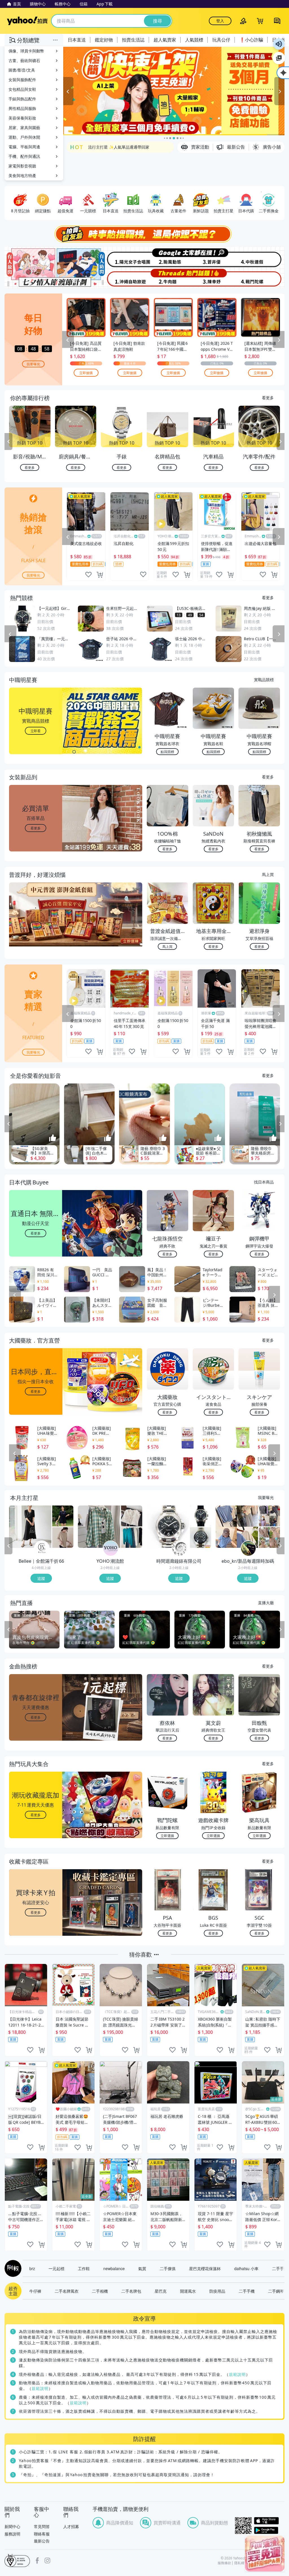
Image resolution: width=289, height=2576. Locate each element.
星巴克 (161, 2291)
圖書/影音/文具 (22, 70)
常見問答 (42, 2527)
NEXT (281, 442)
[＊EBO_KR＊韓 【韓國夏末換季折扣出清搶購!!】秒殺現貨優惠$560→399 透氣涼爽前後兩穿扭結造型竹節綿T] (237, 1527)
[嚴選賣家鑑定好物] (174, 91)
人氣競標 (194, 40)
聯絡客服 (42, 2534)
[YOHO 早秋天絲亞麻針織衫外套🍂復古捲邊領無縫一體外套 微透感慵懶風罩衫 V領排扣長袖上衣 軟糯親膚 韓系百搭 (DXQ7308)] (132, 1537)
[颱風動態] (168, 257)
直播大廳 (266, 1602)
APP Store (269, 2521)
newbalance (114, 2268)
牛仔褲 (35, 2291)
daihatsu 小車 (246, 2268)
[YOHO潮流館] (111, 1548)
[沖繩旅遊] (121, 278)
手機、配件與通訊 (24, 156)
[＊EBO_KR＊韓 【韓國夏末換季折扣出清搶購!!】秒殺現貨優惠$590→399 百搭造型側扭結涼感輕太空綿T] (269, 1516)
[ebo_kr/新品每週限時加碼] (248, 1548)
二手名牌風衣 (67, 2291)
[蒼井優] (214, 257)
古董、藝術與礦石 (24, 60)
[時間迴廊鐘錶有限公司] (179, 1548)
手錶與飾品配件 (22, 99)
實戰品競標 (264, 679)
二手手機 (247, 2291)
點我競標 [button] (167, 751)
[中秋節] (261, 257)
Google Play (269, 2530)
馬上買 (268, 874)
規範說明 (237, 2374)
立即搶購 (86, 373)
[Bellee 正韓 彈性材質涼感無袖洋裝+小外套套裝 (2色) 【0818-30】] (30, 1527)
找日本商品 (264, 1182)
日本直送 (77, 40)
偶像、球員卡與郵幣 (26, 51)
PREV (8, 442)
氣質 (142, 2268)
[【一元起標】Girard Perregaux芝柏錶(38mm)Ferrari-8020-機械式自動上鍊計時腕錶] (201, 1516)
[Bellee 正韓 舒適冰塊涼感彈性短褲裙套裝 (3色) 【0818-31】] (63, 1516)
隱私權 (239, 2563)
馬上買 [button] (167, 946)
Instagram (47, 2560)
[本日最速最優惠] (265, 2554)
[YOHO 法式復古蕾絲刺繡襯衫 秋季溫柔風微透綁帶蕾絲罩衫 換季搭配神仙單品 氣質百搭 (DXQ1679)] (132, 1516)
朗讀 (279, 44)
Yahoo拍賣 (27, 21)
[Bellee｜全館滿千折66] (42, 1548)
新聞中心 (12, 2527)
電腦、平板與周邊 (24, 147)
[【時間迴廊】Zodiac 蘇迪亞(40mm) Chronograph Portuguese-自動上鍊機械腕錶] (201, 1537)
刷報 (12, 2268)
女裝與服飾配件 (22, 80)
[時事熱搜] (144, 234)
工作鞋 (84, 2268)
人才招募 (71, 2527)
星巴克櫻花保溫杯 (205, 2268)
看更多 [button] (36, 828)
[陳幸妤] (214, 278)
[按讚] (53, 1138)
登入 (220, 21)
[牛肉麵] (168, 278)
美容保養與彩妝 (22, 118)
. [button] (36, 925)
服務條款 (224, 2563)
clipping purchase (100, 575)
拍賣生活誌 (133, 40)
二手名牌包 (131, 2291)
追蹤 (41, 1578)
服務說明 (12, 2534)
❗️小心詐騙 (251, 40)
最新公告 (42, 2541)
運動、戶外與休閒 (24, 137)
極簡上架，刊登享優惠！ (110, 148)
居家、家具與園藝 (24, 128)
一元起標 (56, 2268)
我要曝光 (33, 364)
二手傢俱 (168, 2268)
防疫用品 (217, 2291)
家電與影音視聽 (22, 166)
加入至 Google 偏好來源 (279, 58)
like (88, 575)
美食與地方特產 (22, 176)
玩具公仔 (221, 40)
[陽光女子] (121, 257)
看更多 (268, 398)
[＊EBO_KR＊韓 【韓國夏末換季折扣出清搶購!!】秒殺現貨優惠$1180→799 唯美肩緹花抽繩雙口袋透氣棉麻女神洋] (269, 1537)
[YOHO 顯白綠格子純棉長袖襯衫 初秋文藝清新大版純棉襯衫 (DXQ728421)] (99, 1527)
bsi (17, 2560)
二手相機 (100, 2291)
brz (32, 2268)
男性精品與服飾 (22, 108)
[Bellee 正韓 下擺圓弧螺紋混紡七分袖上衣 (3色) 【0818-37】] (63, 1537)
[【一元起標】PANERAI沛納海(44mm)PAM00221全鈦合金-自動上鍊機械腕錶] (168, 1527)
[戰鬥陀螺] (261, 278)
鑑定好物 (104, 40)
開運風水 (188, 2291)
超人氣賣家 (165, 40)
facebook (37, 2560)
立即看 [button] (36, 731)
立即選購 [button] (167, 1836)
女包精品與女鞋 (22, 89)
